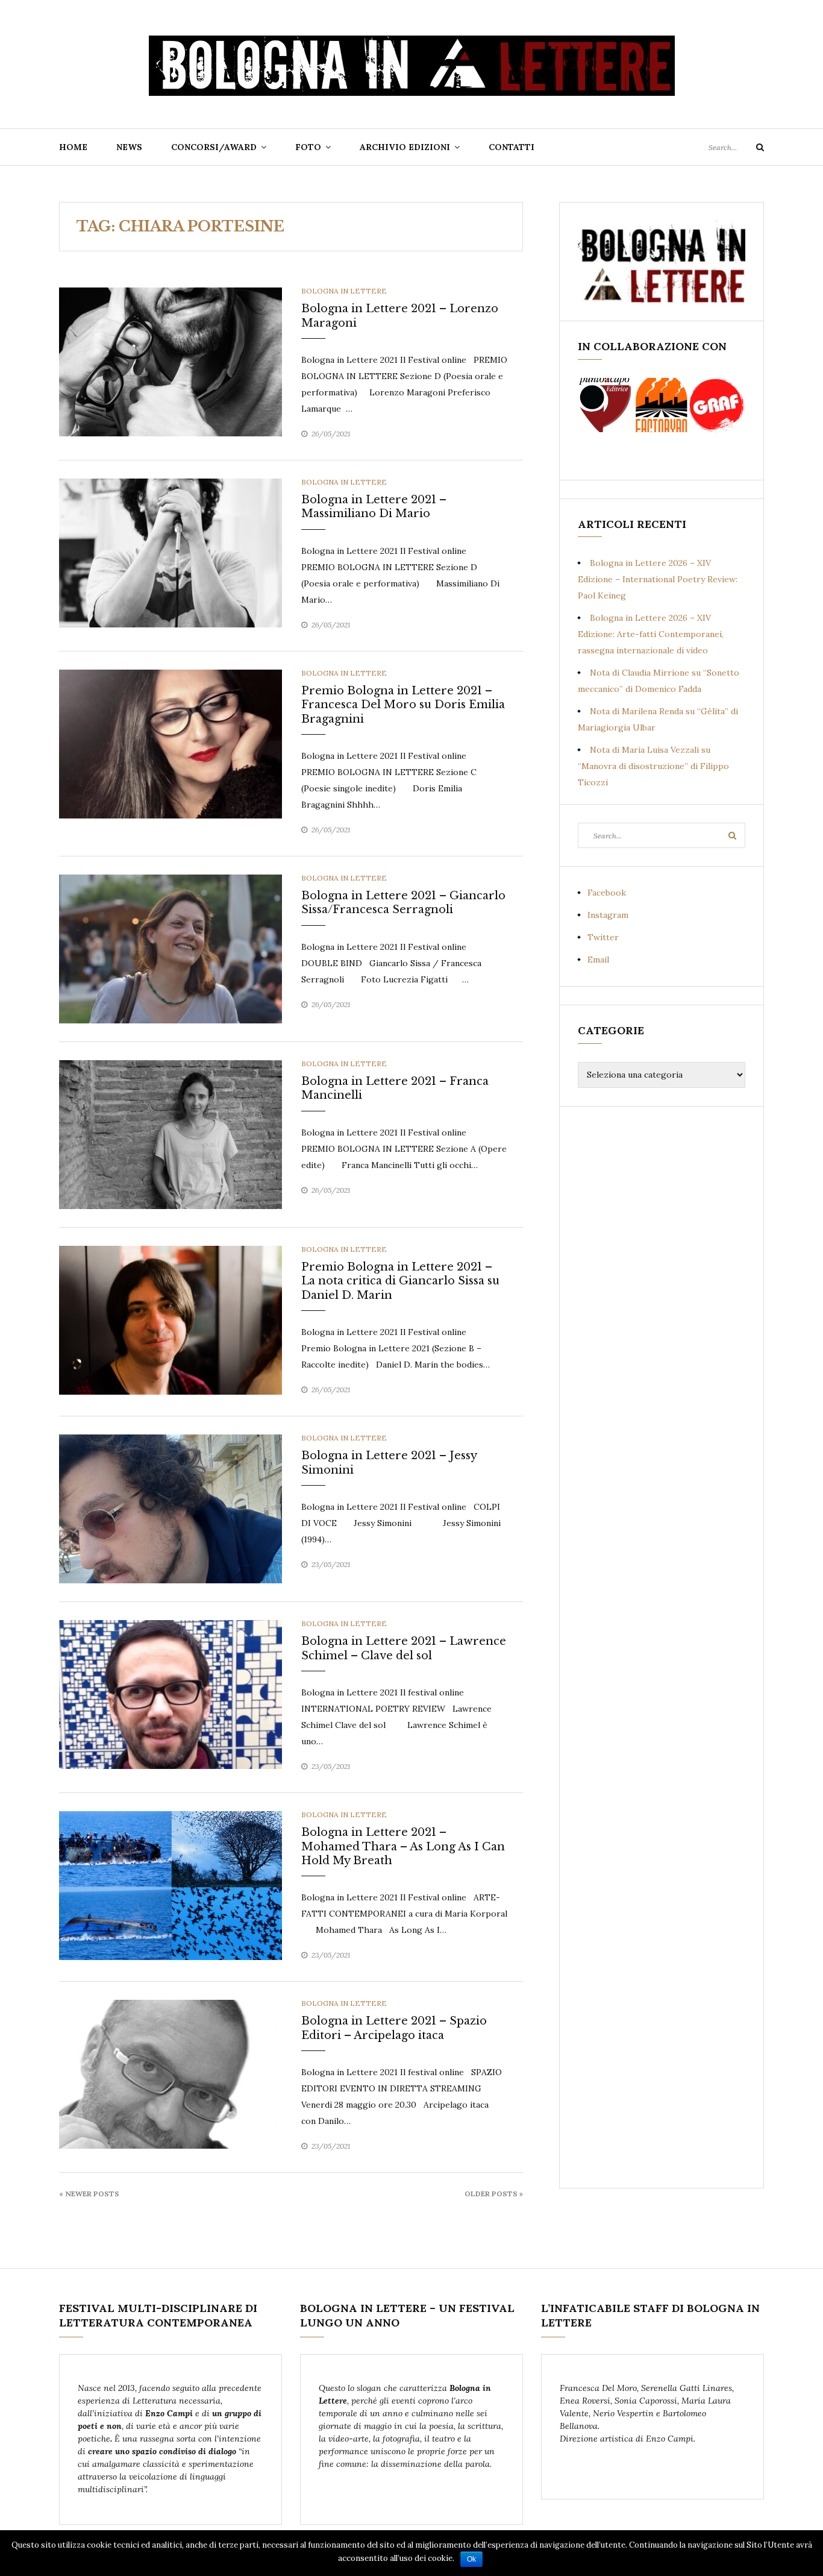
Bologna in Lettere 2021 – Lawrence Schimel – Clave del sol (404, 1648)
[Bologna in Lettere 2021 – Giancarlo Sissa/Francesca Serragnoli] (171, 948)
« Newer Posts (89, 2194)
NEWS (129, 147)
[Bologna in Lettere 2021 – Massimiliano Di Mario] (171, 552)
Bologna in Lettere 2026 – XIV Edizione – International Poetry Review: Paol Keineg (658, 579)
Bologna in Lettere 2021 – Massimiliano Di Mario (374, 507)
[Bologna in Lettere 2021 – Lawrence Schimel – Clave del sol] (171, 1694)
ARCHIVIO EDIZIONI (405, 147)
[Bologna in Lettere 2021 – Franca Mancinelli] (171, 1134)
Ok (471, 2559)
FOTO (308, 147)
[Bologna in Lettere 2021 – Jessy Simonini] (171, 1508)
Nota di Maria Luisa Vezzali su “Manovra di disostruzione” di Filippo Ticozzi (653, 766)
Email (598, 960)
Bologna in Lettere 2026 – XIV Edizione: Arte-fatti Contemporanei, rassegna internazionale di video (651, 634)
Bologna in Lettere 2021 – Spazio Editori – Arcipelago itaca (394, 2028)
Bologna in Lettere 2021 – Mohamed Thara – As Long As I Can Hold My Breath (403, 1846)
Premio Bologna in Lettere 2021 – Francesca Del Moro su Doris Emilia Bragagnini (403, 705)
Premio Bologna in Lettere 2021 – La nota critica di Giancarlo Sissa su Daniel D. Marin (400, 1281)
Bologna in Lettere (344, 291)
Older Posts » (494, 2194)
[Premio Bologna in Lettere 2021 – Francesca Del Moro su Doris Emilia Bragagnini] (171, 743)
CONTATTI (512, 147)
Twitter (603, 937)
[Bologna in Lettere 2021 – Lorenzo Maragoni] (171, 361)
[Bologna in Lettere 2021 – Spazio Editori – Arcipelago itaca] (171, 2073)
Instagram (608, 915)
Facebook (607, 893)
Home (73, 147)
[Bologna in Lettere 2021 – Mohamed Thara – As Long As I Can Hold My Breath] (171, 1885)
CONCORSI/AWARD (214, 147)
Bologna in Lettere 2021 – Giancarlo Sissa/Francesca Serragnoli (403, 903)
